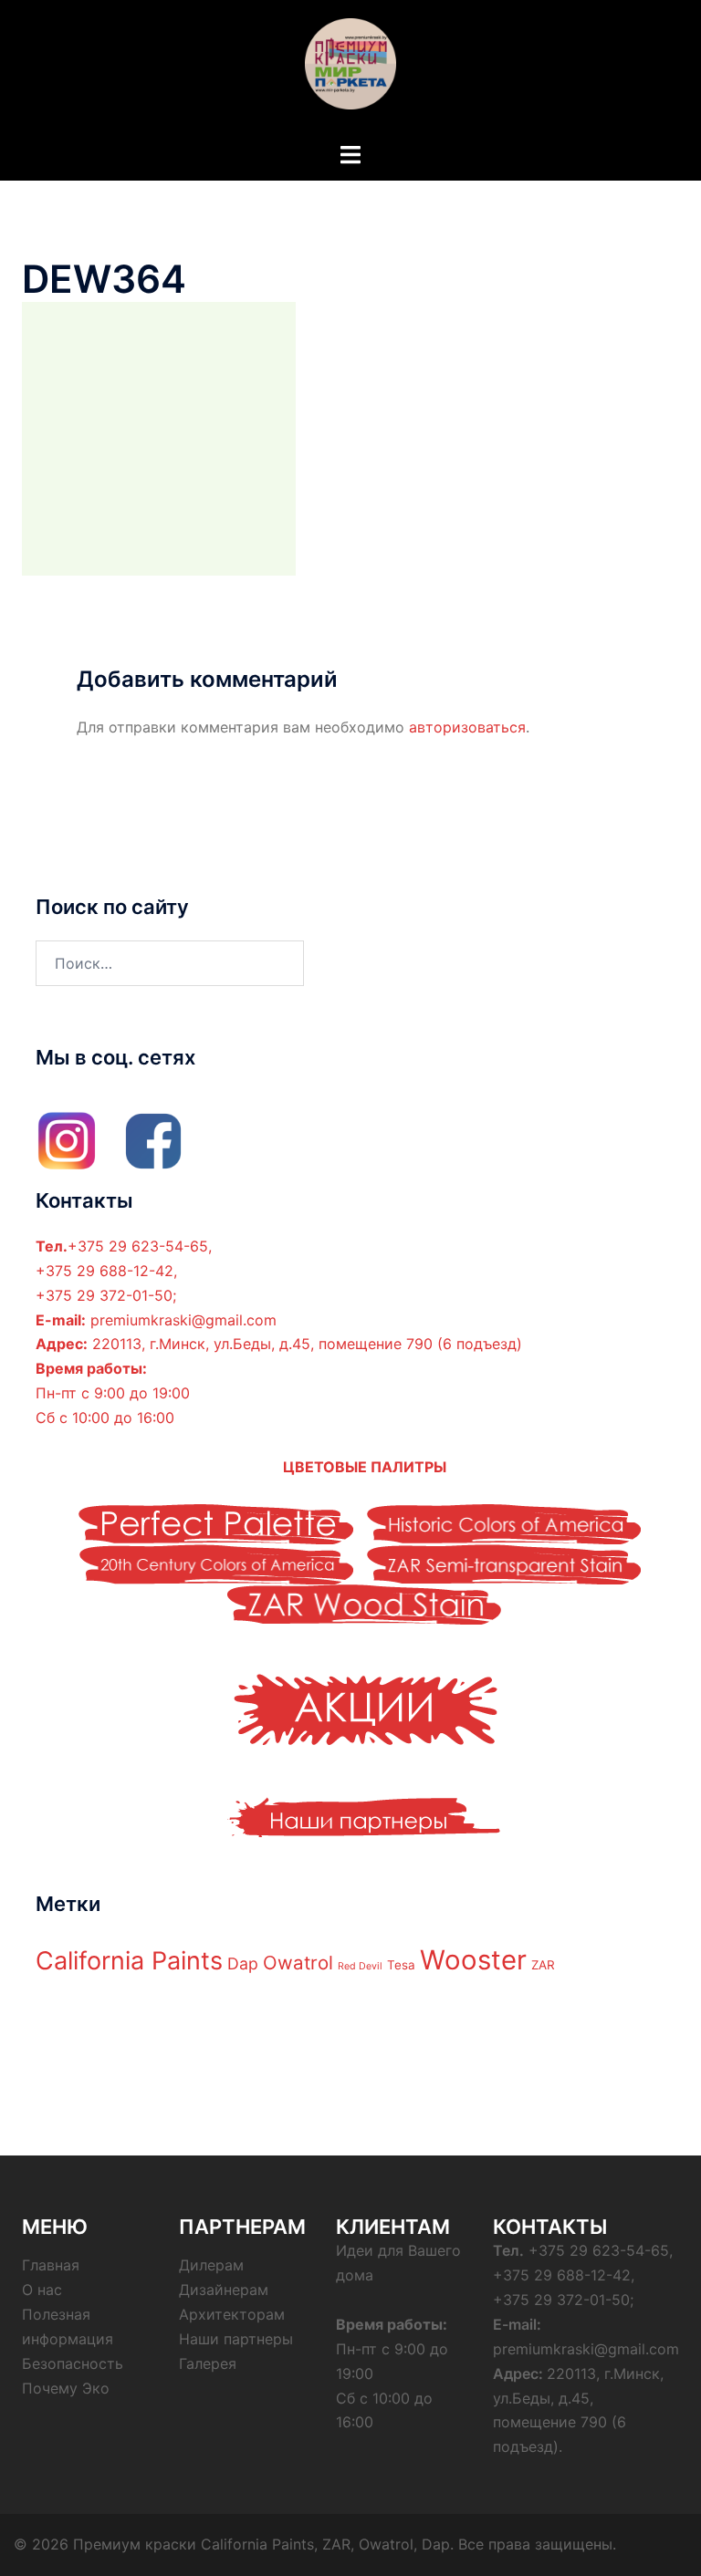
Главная (51, 2265)
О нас (42, 2290)
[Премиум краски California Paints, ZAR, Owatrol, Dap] (350, 69)
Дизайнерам (224, 2290)
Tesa (401, 1965)
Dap (243, 1963)
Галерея (208, 2363)
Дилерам (211, 2265)
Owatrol (298, 1963)
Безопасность (73, 2363)
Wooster (473, 1960)
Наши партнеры (236, 2339)
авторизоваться (467, 727)
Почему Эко (66, 2388)
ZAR (543, 1965)
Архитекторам (232, 2314)
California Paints (129, 1961)
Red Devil (360, 1966)
